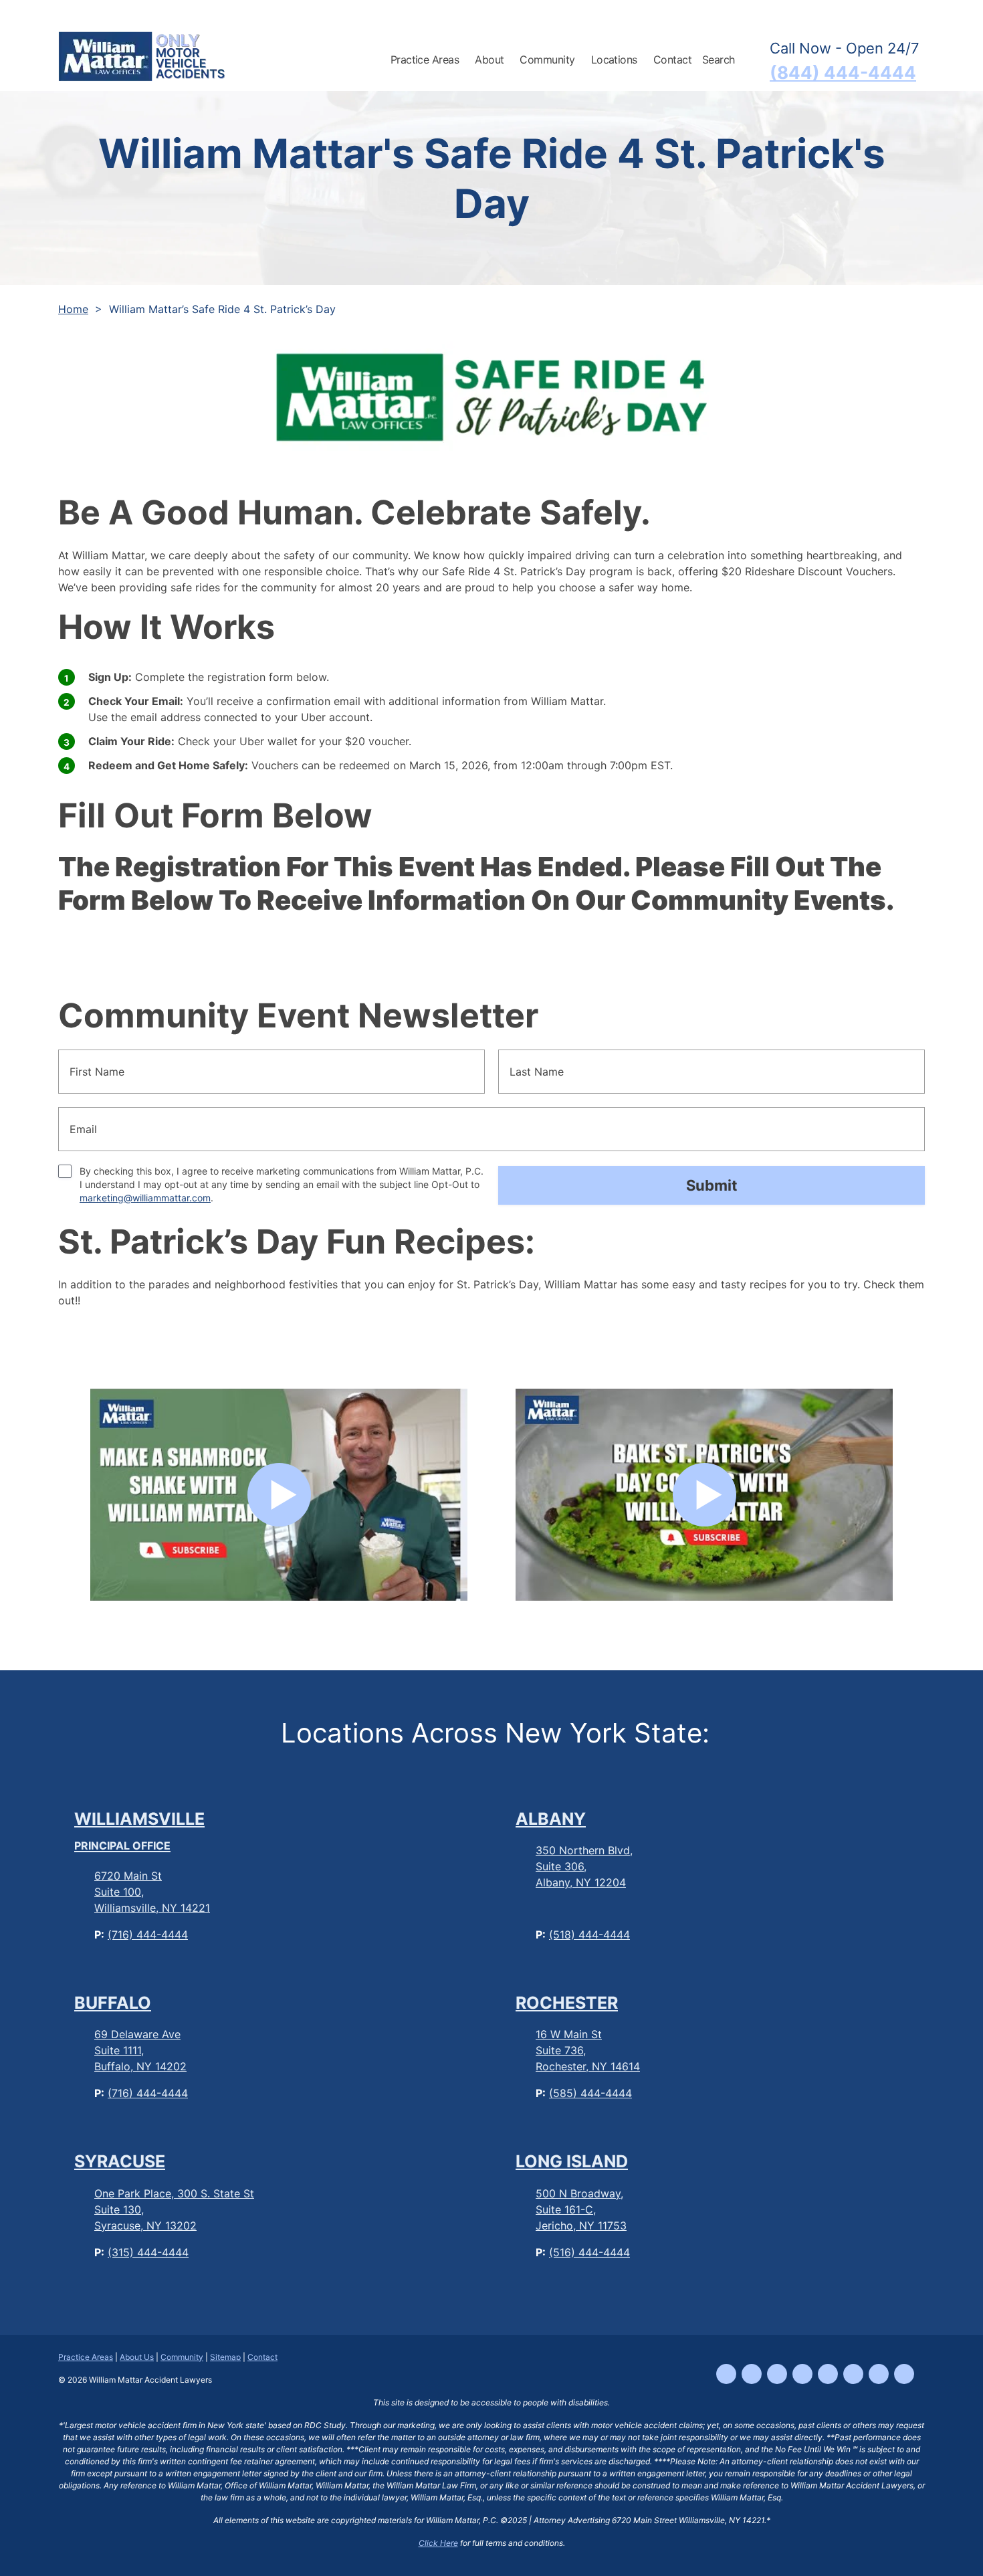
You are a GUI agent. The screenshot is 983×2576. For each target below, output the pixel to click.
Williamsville (139, 1831)
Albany (551, 1819)
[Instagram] (777, 2374)
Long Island (572, 2161)
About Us (137, 2357)
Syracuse (120, 2161)
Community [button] (547, 60)
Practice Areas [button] (425, 60)
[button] (467, 58)
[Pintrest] (904, 2374)
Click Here (438, 2543)
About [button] (489, 60)
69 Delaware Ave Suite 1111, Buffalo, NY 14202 (140, 2050)
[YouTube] (802, 2374)
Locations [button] (614, 60)
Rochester (567, 2003)
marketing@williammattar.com (145, 1198)
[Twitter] (853, 2374)
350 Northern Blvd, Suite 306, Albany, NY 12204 (584, 1866)
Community (182, 2357)
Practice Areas (86, 2357)
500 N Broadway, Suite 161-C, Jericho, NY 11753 (581, 2209)
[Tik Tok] (752, 2374)
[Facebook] (726, 2374)
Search (719, 60)
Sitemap (225, 2357)
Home (73, 309)
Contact (672, 60)
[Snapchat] (879, 2374)
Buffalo (113, 2003)
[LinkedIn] (828, 2374)
